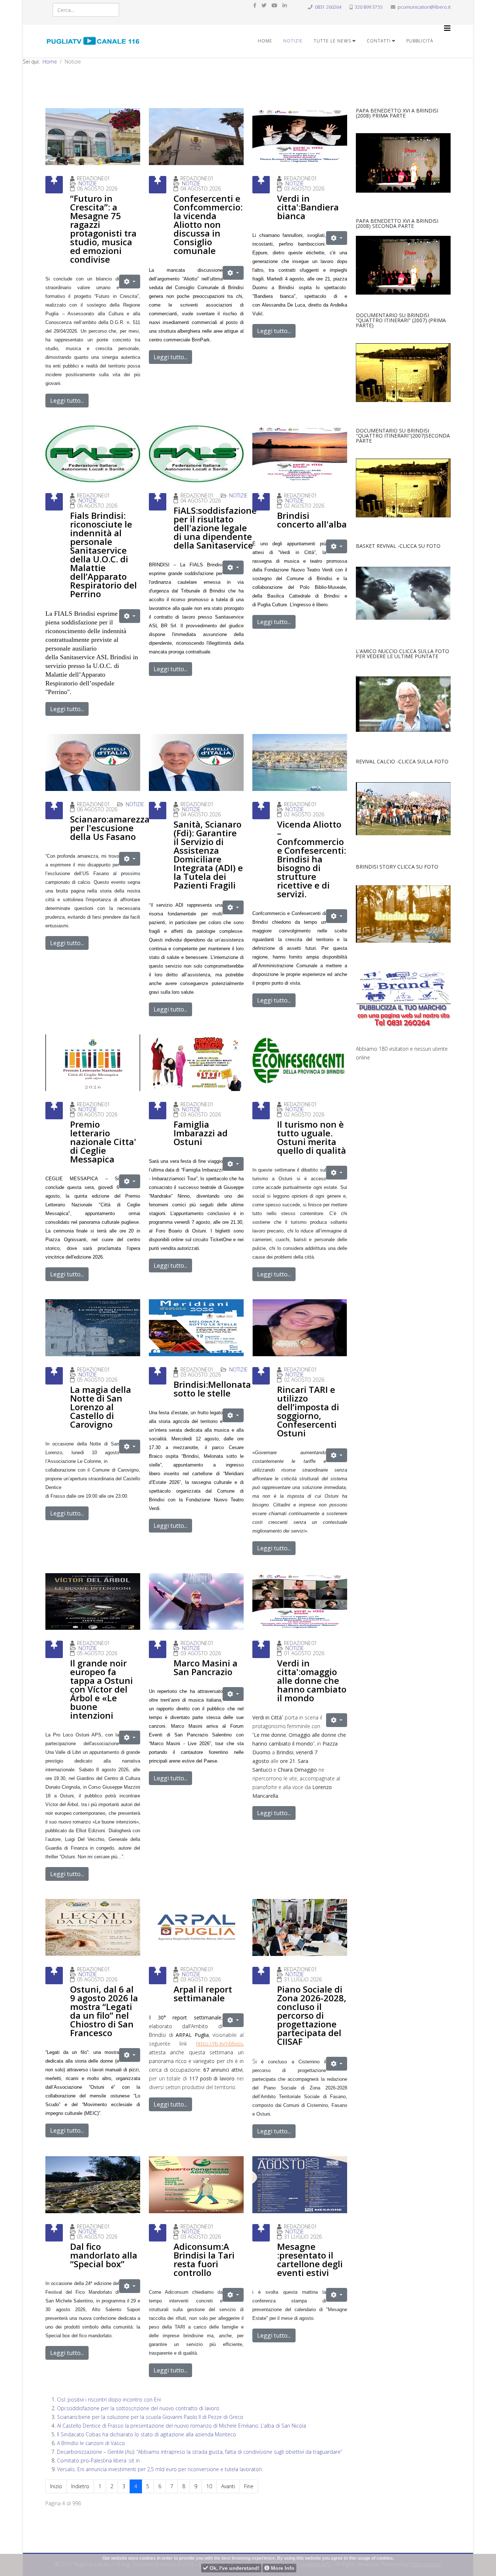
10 (209, 2486)
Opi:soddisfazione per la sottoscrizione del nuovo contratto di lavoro (138, 2408)
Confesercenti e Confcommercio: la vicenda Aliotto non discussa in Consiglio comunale (208, 224)
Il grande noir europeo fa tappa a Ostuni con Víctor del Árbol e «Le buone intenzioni (101, 1689)
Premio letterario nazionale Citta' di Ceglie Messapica (103, 1142)
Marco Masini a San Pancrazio (206, 1667)
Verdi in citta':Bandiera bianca (308, 207)
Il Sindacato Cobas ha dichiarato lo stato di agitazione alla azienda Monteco (147, 2434)
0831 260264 (328, 7)
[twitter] (264, 5)
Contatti (379, 41)
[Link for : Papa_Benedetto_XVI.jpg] (403, 163)
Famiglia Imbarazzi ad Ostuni (201, 1133)
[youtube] (275, 5)
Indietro (80, 2486)
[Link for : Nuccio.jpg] (403, 704)
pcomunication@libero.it (424, 7)
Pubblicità (420, 41)
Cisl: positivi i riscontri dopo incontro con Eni (109, 2399)
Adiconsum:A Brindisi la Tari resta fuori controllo (204, 2259)
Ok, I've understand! (234, 2568)
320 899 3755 (369, 7)
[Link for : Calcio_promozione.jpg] (403, 809)
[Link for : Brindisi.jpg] (403, 373)
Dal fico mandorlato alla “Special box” (104, 2255)
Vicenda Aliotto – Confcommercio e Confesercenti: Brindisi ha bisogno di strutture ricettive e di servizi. (312, 859)
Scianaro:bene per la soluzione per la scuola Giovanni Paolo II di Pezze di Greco (150, 2417)
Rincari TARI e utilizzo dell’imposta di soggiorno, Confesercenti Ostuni (308, 1411)
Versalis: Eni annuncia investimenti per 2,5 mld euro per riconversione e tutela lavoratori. (160, 2469)
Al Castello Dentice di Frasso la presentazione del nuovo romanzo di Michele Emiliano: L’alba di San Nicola (182, 2426)
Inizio (56, 2486)
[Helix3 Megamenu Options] (447, 28)
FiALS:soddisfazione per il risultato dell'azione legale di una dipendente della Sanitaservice (215, 528)
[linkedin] (285, 5)
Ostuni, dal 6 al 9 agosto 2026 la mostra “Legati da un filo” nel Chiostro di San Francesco (104, 2011)
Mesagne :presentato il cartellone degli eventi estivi (310, 2259)
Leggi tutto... (67, 401)
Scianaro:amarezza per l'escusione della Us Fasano (110, 828)
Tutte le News (332, 41)
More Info (282, 2568)
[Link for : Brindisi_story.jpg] (403, 914)
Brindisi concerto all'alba (312, 520)
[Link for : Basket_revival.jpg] (403, 593)
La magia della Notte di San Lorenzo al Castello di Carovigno (101, 1407)
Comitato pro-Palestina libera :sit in (98, 2460)
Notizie (293, 41)
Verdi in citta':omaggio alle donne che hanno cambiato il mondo (312, 1680)
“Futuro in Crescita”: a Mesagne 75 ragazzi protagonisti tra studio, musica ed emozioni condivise (103, 229)
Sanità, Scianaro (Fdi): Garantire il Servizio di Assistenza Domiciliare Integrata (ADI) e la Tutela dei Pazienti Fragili (208, 855)
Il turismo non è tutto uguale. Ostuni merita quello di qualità (312, 1137)
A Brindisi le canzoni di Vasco (91, 2443)
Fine (249, 2486)
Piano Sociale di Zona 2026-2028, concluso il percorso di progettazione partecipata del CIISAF (312, 2015)
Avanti (228, 2486)
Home (265, 41)
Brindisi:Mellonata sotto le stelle (212, 1389)
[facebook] (255, 5)
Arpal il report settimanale (203, 1993)
